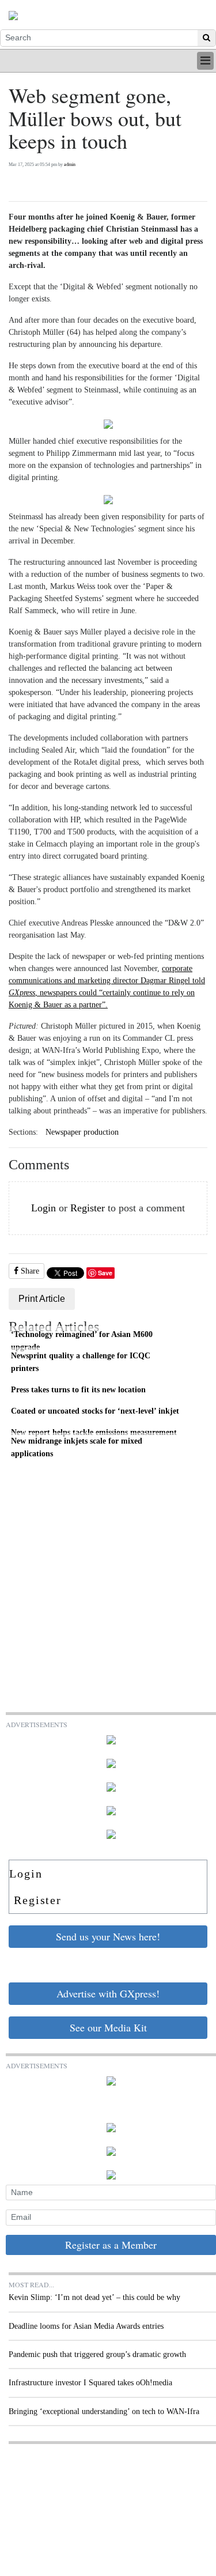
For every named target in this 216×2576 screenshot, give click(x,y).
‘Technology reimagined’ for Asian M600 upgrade (82, 1340)
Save (105, 1273)
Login (43, 1208)
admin (70, 165)
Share (29, 1271)
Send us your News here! (108, 1936)
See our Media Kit (108, 2027)
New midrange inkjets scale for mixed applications (77, 1447)
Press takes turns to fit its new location (78, 1389)
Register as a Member (111, 2245)
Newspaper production (82, 1132)
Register (88, 1208)
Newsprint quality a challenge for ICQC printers (81, 1362)
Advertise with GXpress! (108, 1993)
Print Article (42, 1299)
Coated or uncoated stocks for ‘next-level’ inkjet (95, 1411)
